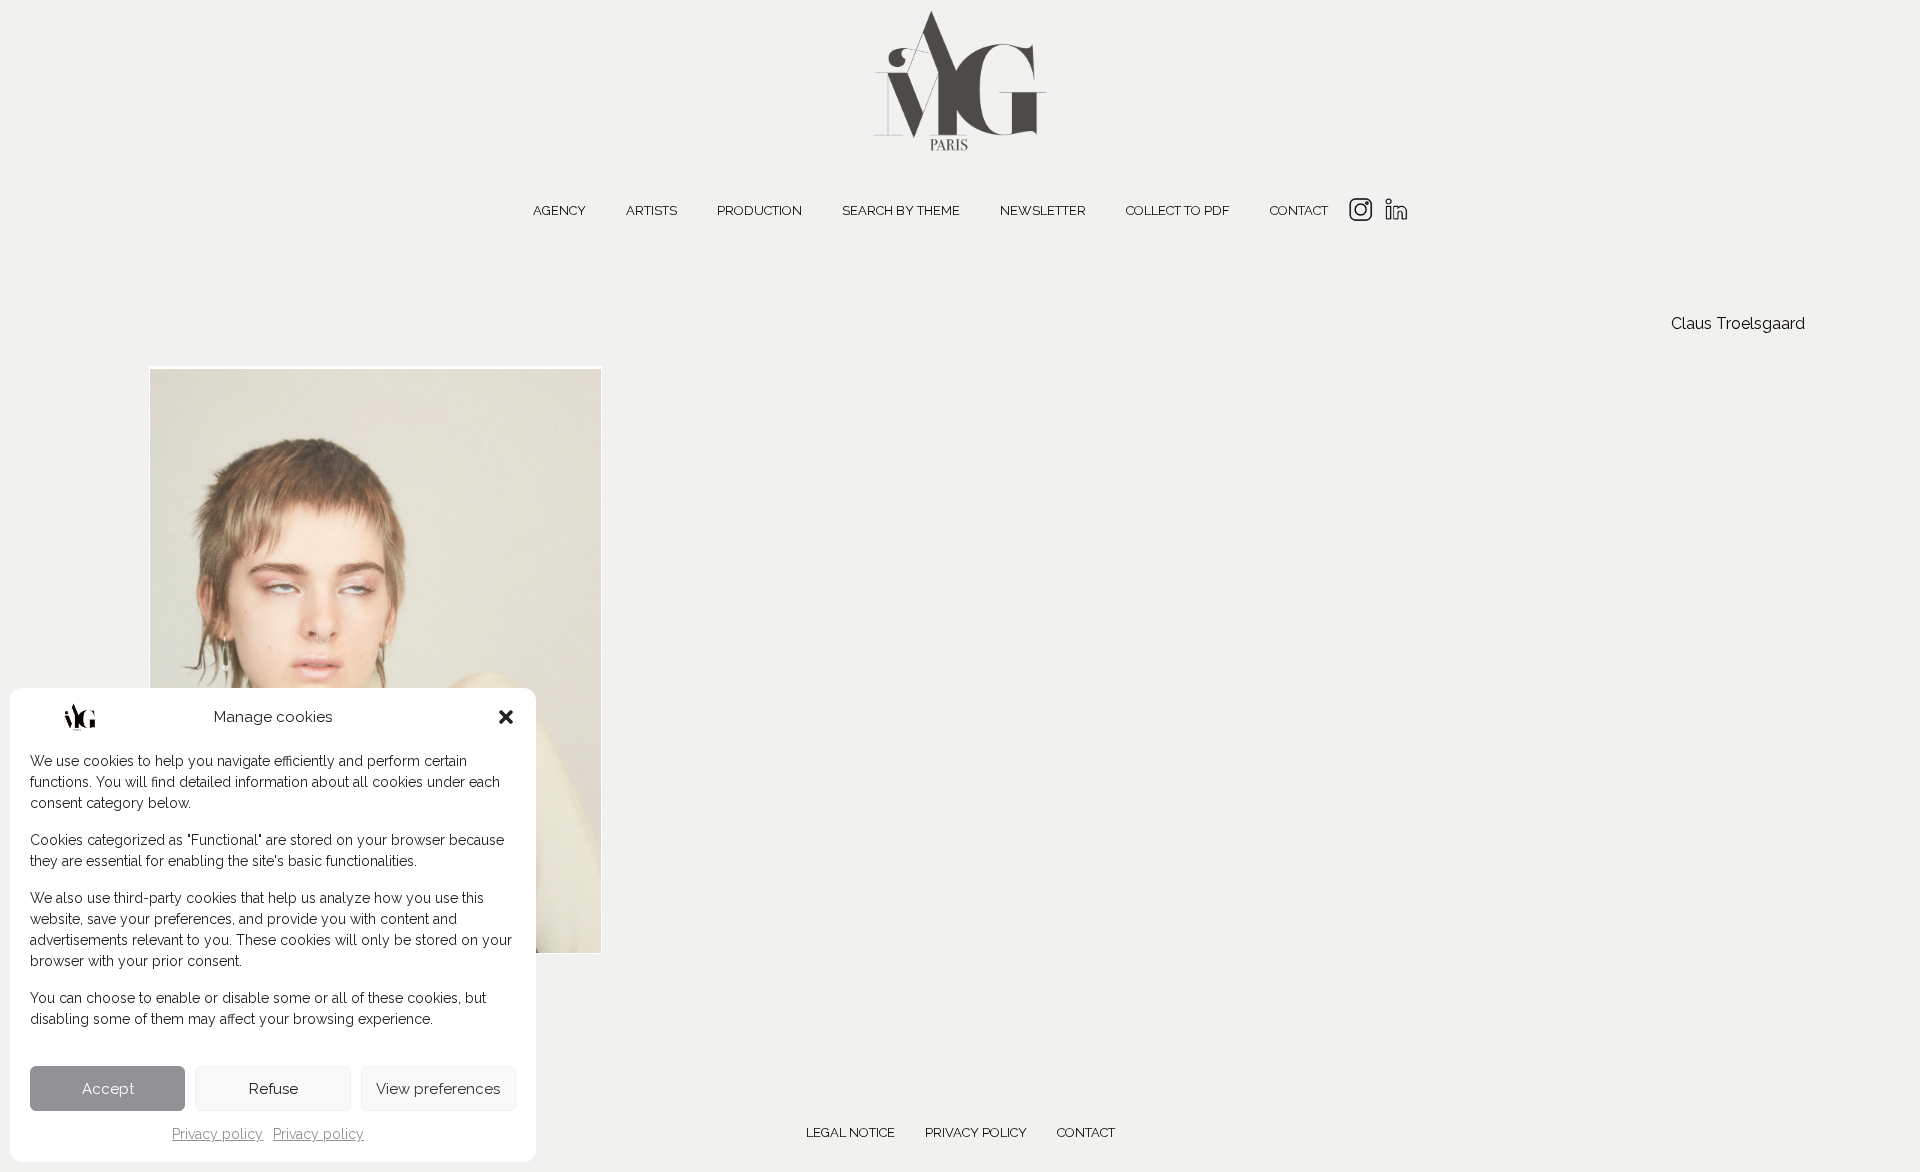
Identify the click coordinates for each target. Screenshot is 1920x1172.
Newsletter (1043, 210)
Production (759, 210)
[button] (506, 717)
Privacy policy (217, 1134)
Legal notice (850, 1132)
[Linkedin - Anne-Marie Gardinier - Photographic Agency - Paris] (1395, 212)
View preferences (438, 1089)
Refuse (273, 1089)
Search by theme (901, 210)
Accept (108, 1089)
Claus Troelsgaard (1738, 323)
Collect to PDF (1178, 210)
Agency (559, 210)
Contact (1299, 210)
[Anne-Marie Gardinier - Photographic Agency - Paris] (960, 77)
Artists (651, 210)
